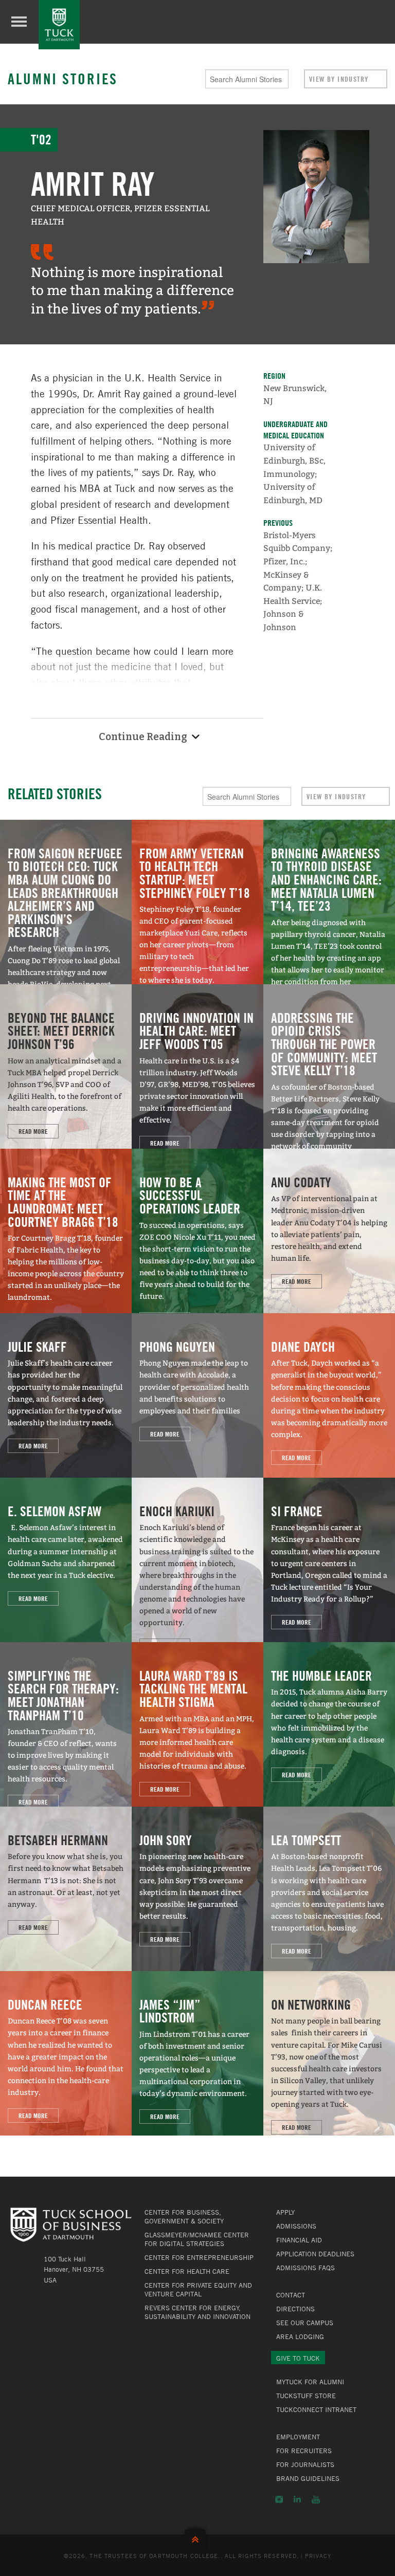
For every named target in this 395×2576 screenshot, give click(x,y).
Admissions (296, 2226)
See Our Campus (305, 2323)
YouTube (316, 2499)
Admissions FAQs (306, 2268)
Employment (298, 2437)
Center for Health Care (187, 2271)
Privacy (318, 2555)
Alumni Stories (63, 79)
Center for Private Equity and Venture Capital (198, 2289)
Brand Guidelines (308, 2478)
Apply (285, 2212)
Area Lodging (300, 2336)
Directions (295, 2309)
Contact (291, 2295)
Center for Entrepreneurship (199, 2257)
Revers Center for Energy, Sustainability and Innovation (197, 2312)
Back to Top (197, 2537)
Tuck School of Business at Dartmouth (59, 25)
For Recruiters (304, 2451)
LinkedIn (297, 2499)
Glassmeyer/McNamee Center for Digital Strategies (197, 2239)
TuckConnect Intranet (316, 2409)
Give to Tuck (298, 2358)
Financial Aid (299, 2240)
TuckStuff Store (306, 2396)
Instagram (279, 2499)
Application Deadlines (315, 2254)
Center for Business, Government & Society (184, 2216)
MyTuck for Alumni (310, 2382)
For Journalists (305, 2464)
